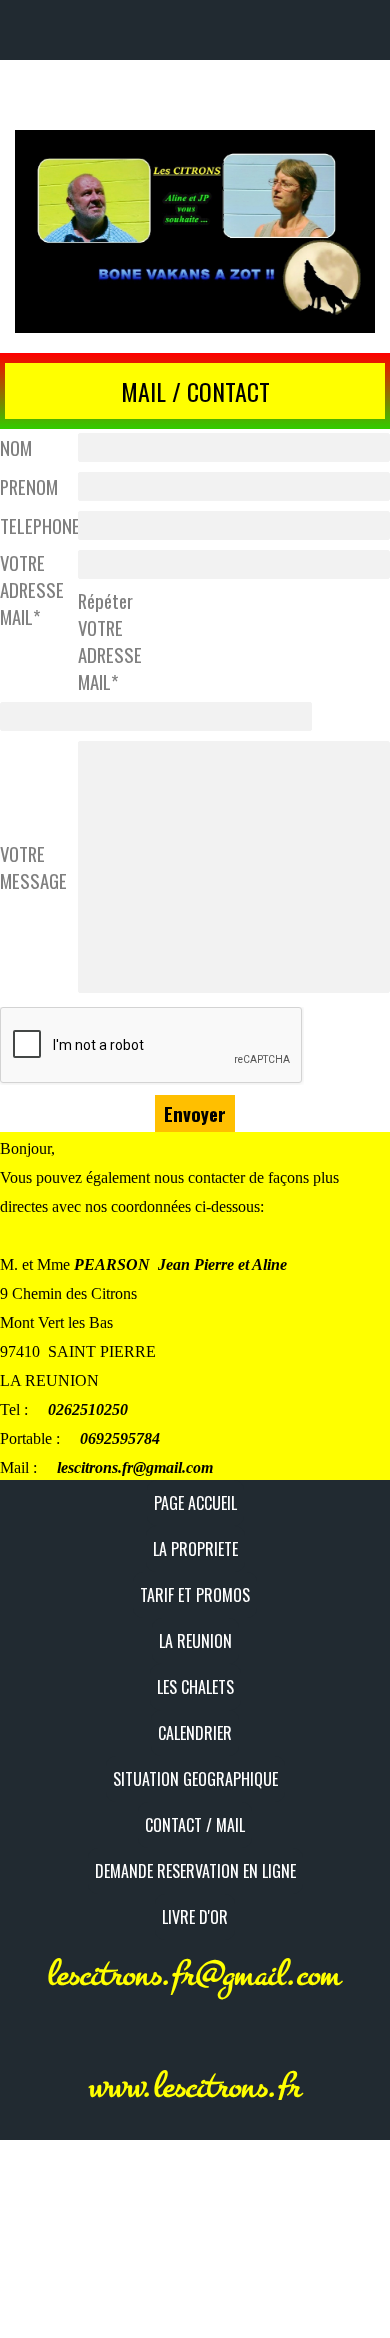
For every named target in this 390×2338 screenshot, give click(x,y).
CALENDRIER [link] (195, 1733)
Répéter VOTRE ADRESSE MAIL (110, 641)
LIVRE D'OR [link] (195, 1917)
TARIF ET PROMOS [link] (195, 1595)
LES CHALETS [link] (195, 1687)
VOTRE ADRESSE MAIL (32, 589)
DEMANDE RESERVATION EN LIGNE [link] (195, 1871)
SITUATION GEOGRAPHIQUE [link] (195, 1779)
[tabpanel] (195, 391)
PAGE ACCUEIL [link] (195, 1503)
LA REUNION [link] (195, 1641)
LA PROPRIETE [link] (195, 1549)
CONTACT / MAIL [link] (195, 1825)
